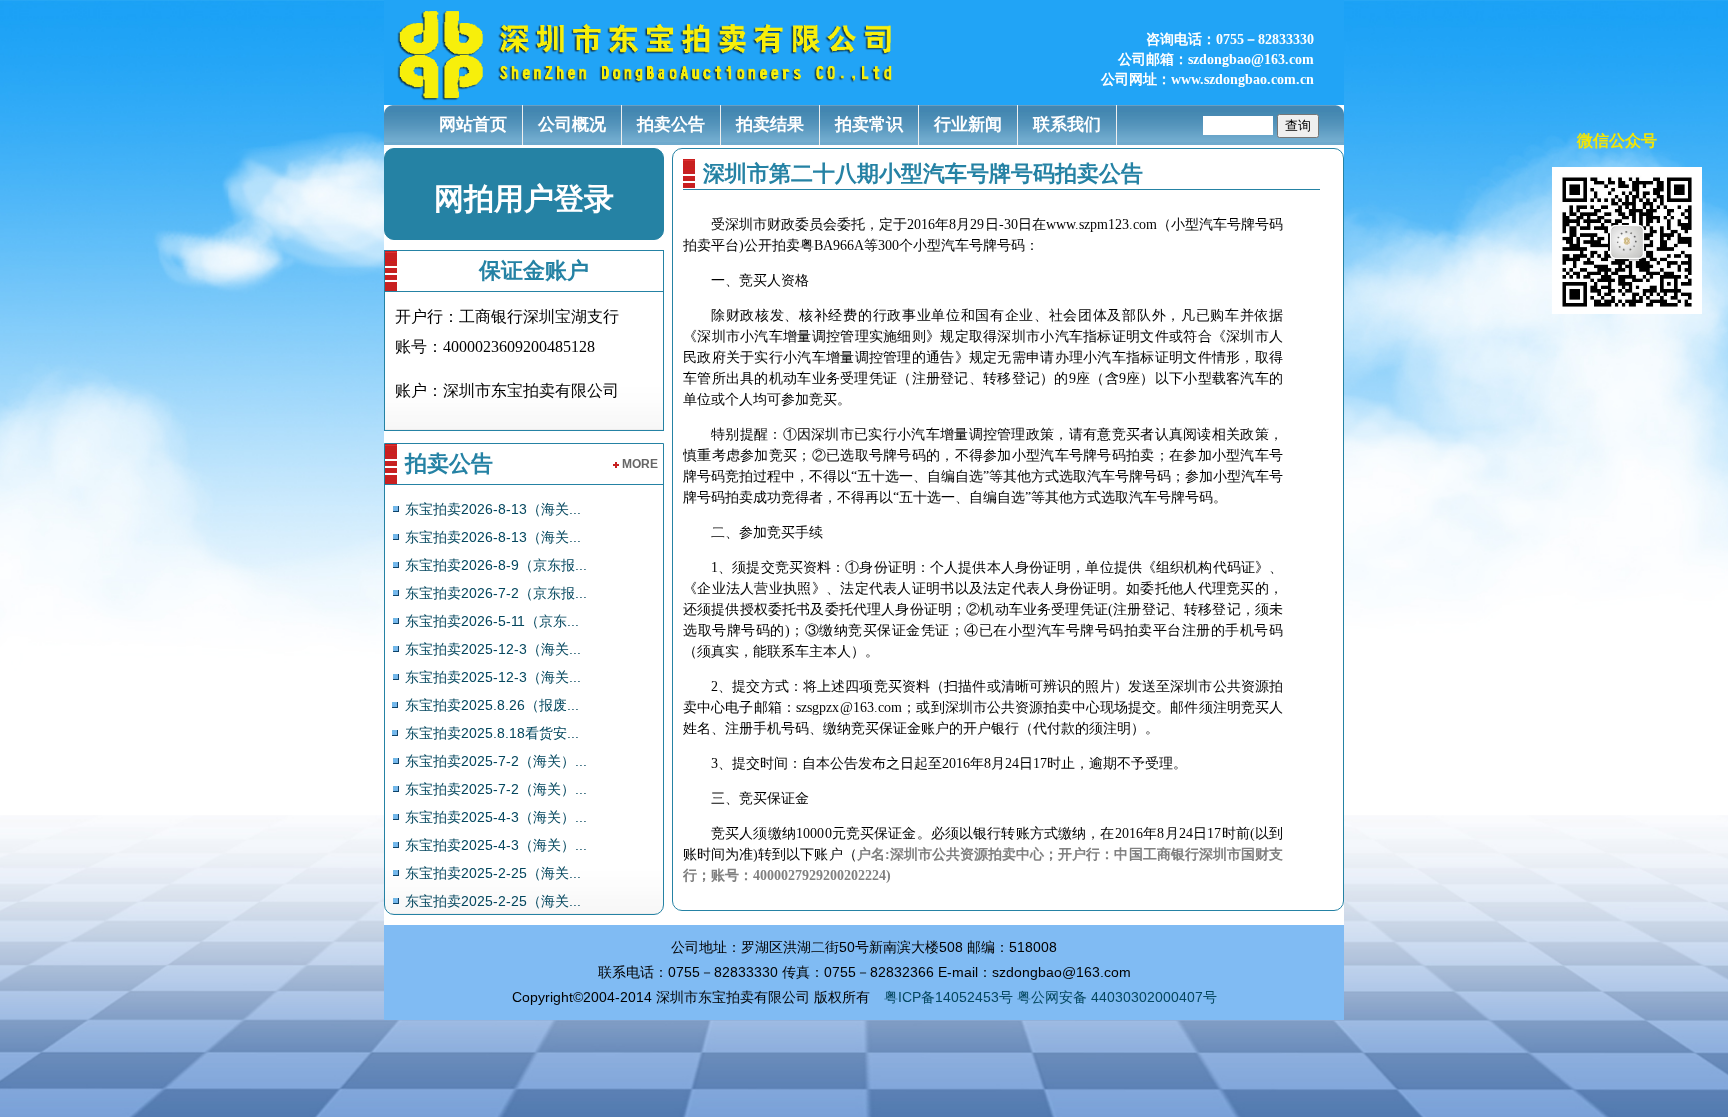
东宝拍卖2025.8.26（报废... (492, 705)
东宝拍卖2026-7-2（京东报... (496, 593)
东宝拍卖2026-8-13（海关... (493, 509)
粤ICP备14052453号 (948, 997)
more (640, 464)
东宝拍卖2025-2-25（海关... (493, 873)
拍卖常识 (869, 124)
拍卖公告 (671, 124)
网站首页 (473, 124)
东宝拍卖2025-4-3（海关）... (496, 817)
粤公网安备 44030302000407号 (1117, 997)
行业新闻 (968, 124)
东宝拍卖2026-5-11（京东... (492, 621)
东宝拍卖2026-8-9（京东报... (496, 565)
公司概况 (572, 124)
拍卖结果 (770, 124)
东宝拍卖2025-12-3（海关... (493, 649)
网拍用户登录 (524, 198)
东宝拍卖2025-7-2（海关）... (496, 761)
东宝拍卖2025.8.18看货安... (492, 733)
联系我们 (1067, 124)
